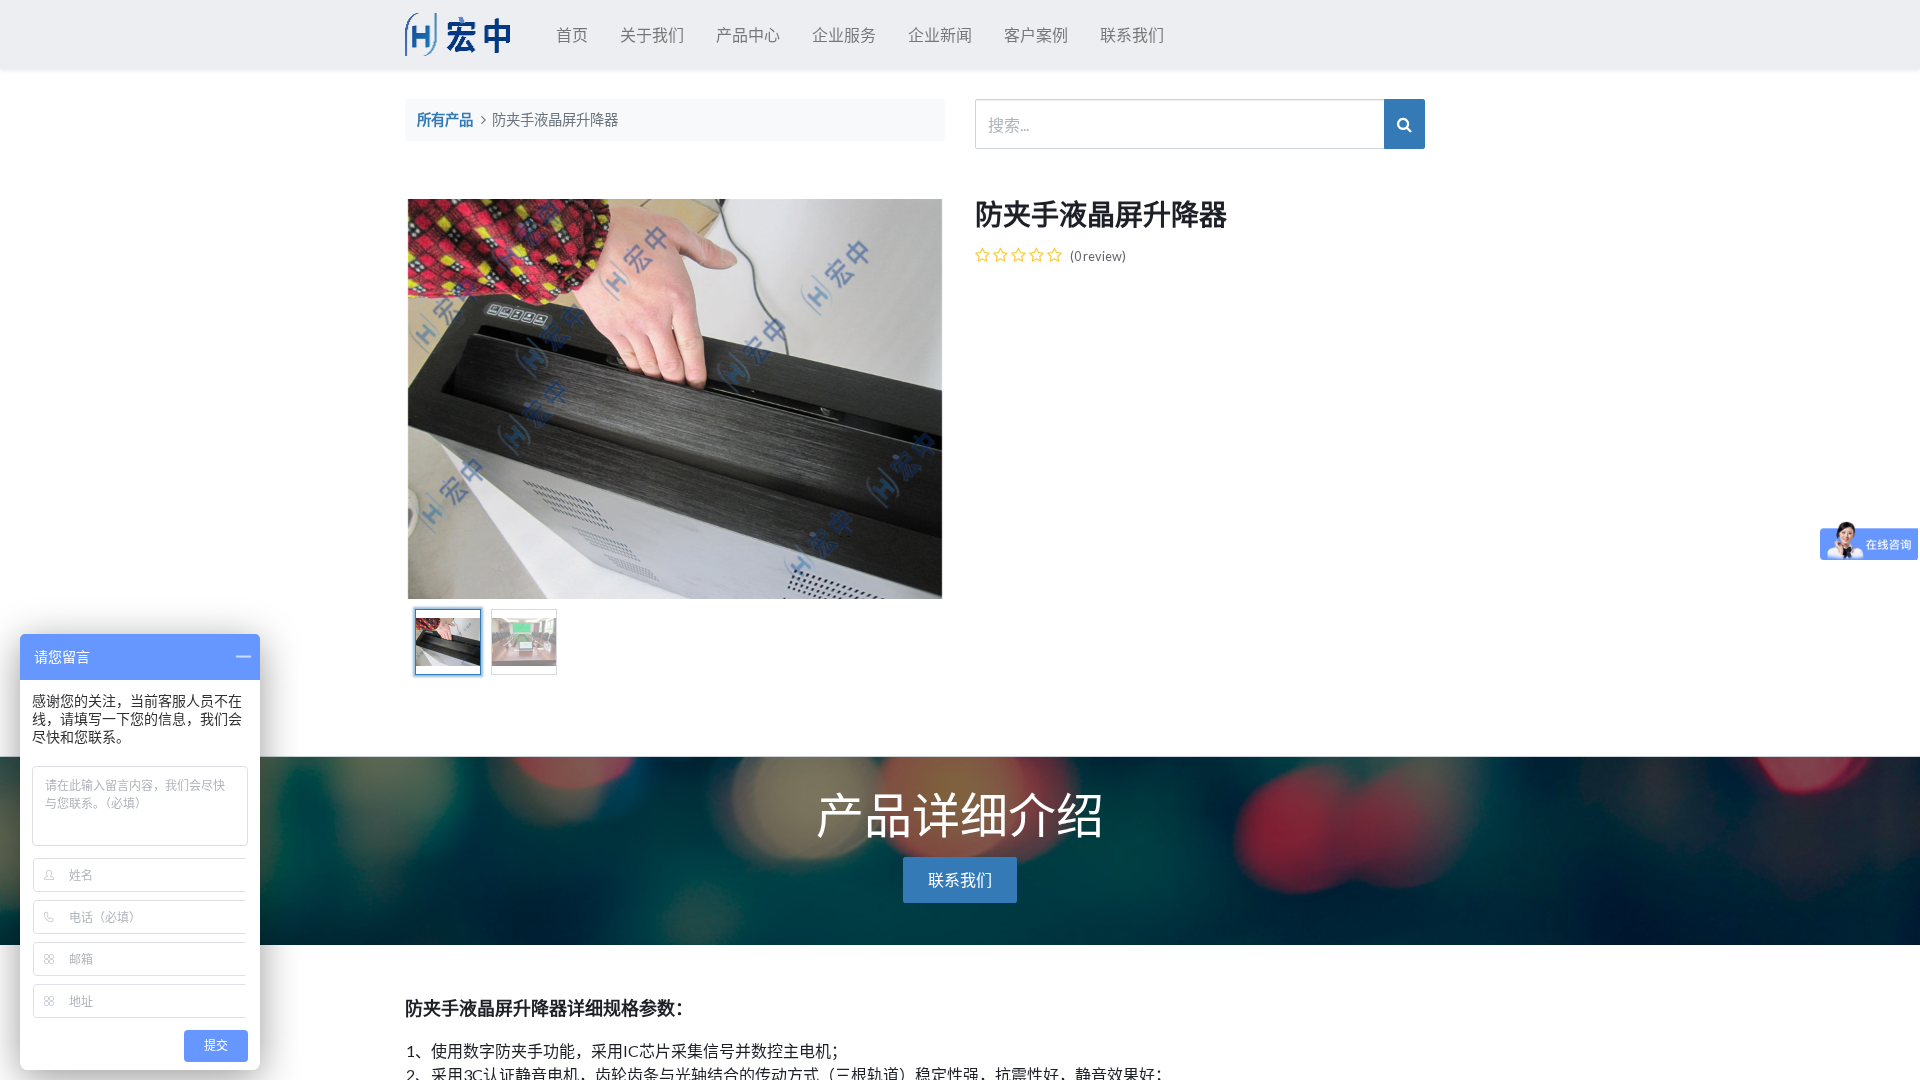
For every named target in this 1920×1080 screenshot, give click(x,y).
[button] (445, 399)
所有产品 (445, 120)
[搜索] (1404, 124)
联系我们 (960, 879)
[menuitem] (572, 35)
